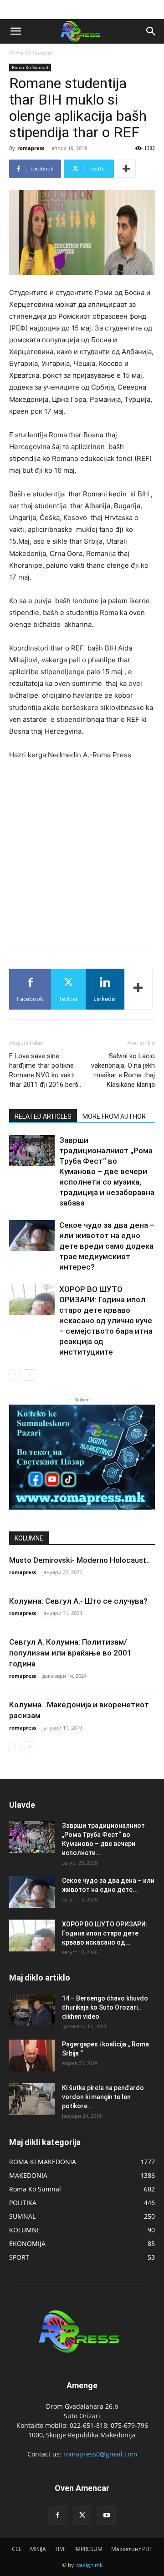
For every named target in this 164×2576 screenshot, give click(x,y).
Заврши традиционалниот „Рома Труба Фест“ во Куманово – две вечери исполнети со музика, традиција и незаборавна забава (107, 1171)
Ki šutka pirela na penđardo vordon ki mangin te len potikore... (103, 2097)
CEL (17, 2549)
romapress (31, 148)
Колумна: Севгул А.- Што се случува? (78, 1601)
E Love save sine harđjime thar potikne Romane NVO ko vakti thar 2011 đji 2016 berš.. (45, 1070)
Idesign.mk (89, 2565)
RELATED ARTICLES (43, 1116)
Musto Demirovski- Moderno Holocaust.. (79, 1560)
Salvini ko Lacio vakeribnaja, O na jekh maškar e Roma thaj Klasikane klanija (123, 1070)
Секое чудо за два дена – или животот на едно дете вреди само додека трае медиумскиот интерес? (107, 1246)
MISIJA (38, 2549)
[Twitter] (82, 2516)
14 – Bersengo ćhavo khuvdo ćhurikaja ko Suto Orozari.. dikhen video (105, 2007)
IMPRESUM (88, 2549)
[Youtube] (107, 2516)
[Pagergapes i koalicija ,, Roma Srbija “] (32, 2056)
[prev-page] (15, 1375)
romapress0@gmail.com (100, 2454)
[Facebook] (57, 2516)
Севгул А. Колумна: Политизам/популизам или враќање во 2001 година (70, 1653)
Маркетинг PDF (132, 2549)
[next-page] (29, 1375)
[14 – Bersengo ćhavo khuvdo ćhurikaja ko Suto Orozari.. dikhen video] (32, 2010)
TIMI (60, 2549)
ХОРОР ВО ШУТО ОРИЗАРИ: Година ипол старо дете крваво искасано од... (105, 1933)
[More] (126, 169)
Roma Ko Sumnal (31, 53)
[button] (15, 31)
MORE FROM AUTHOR (114, 1116)
